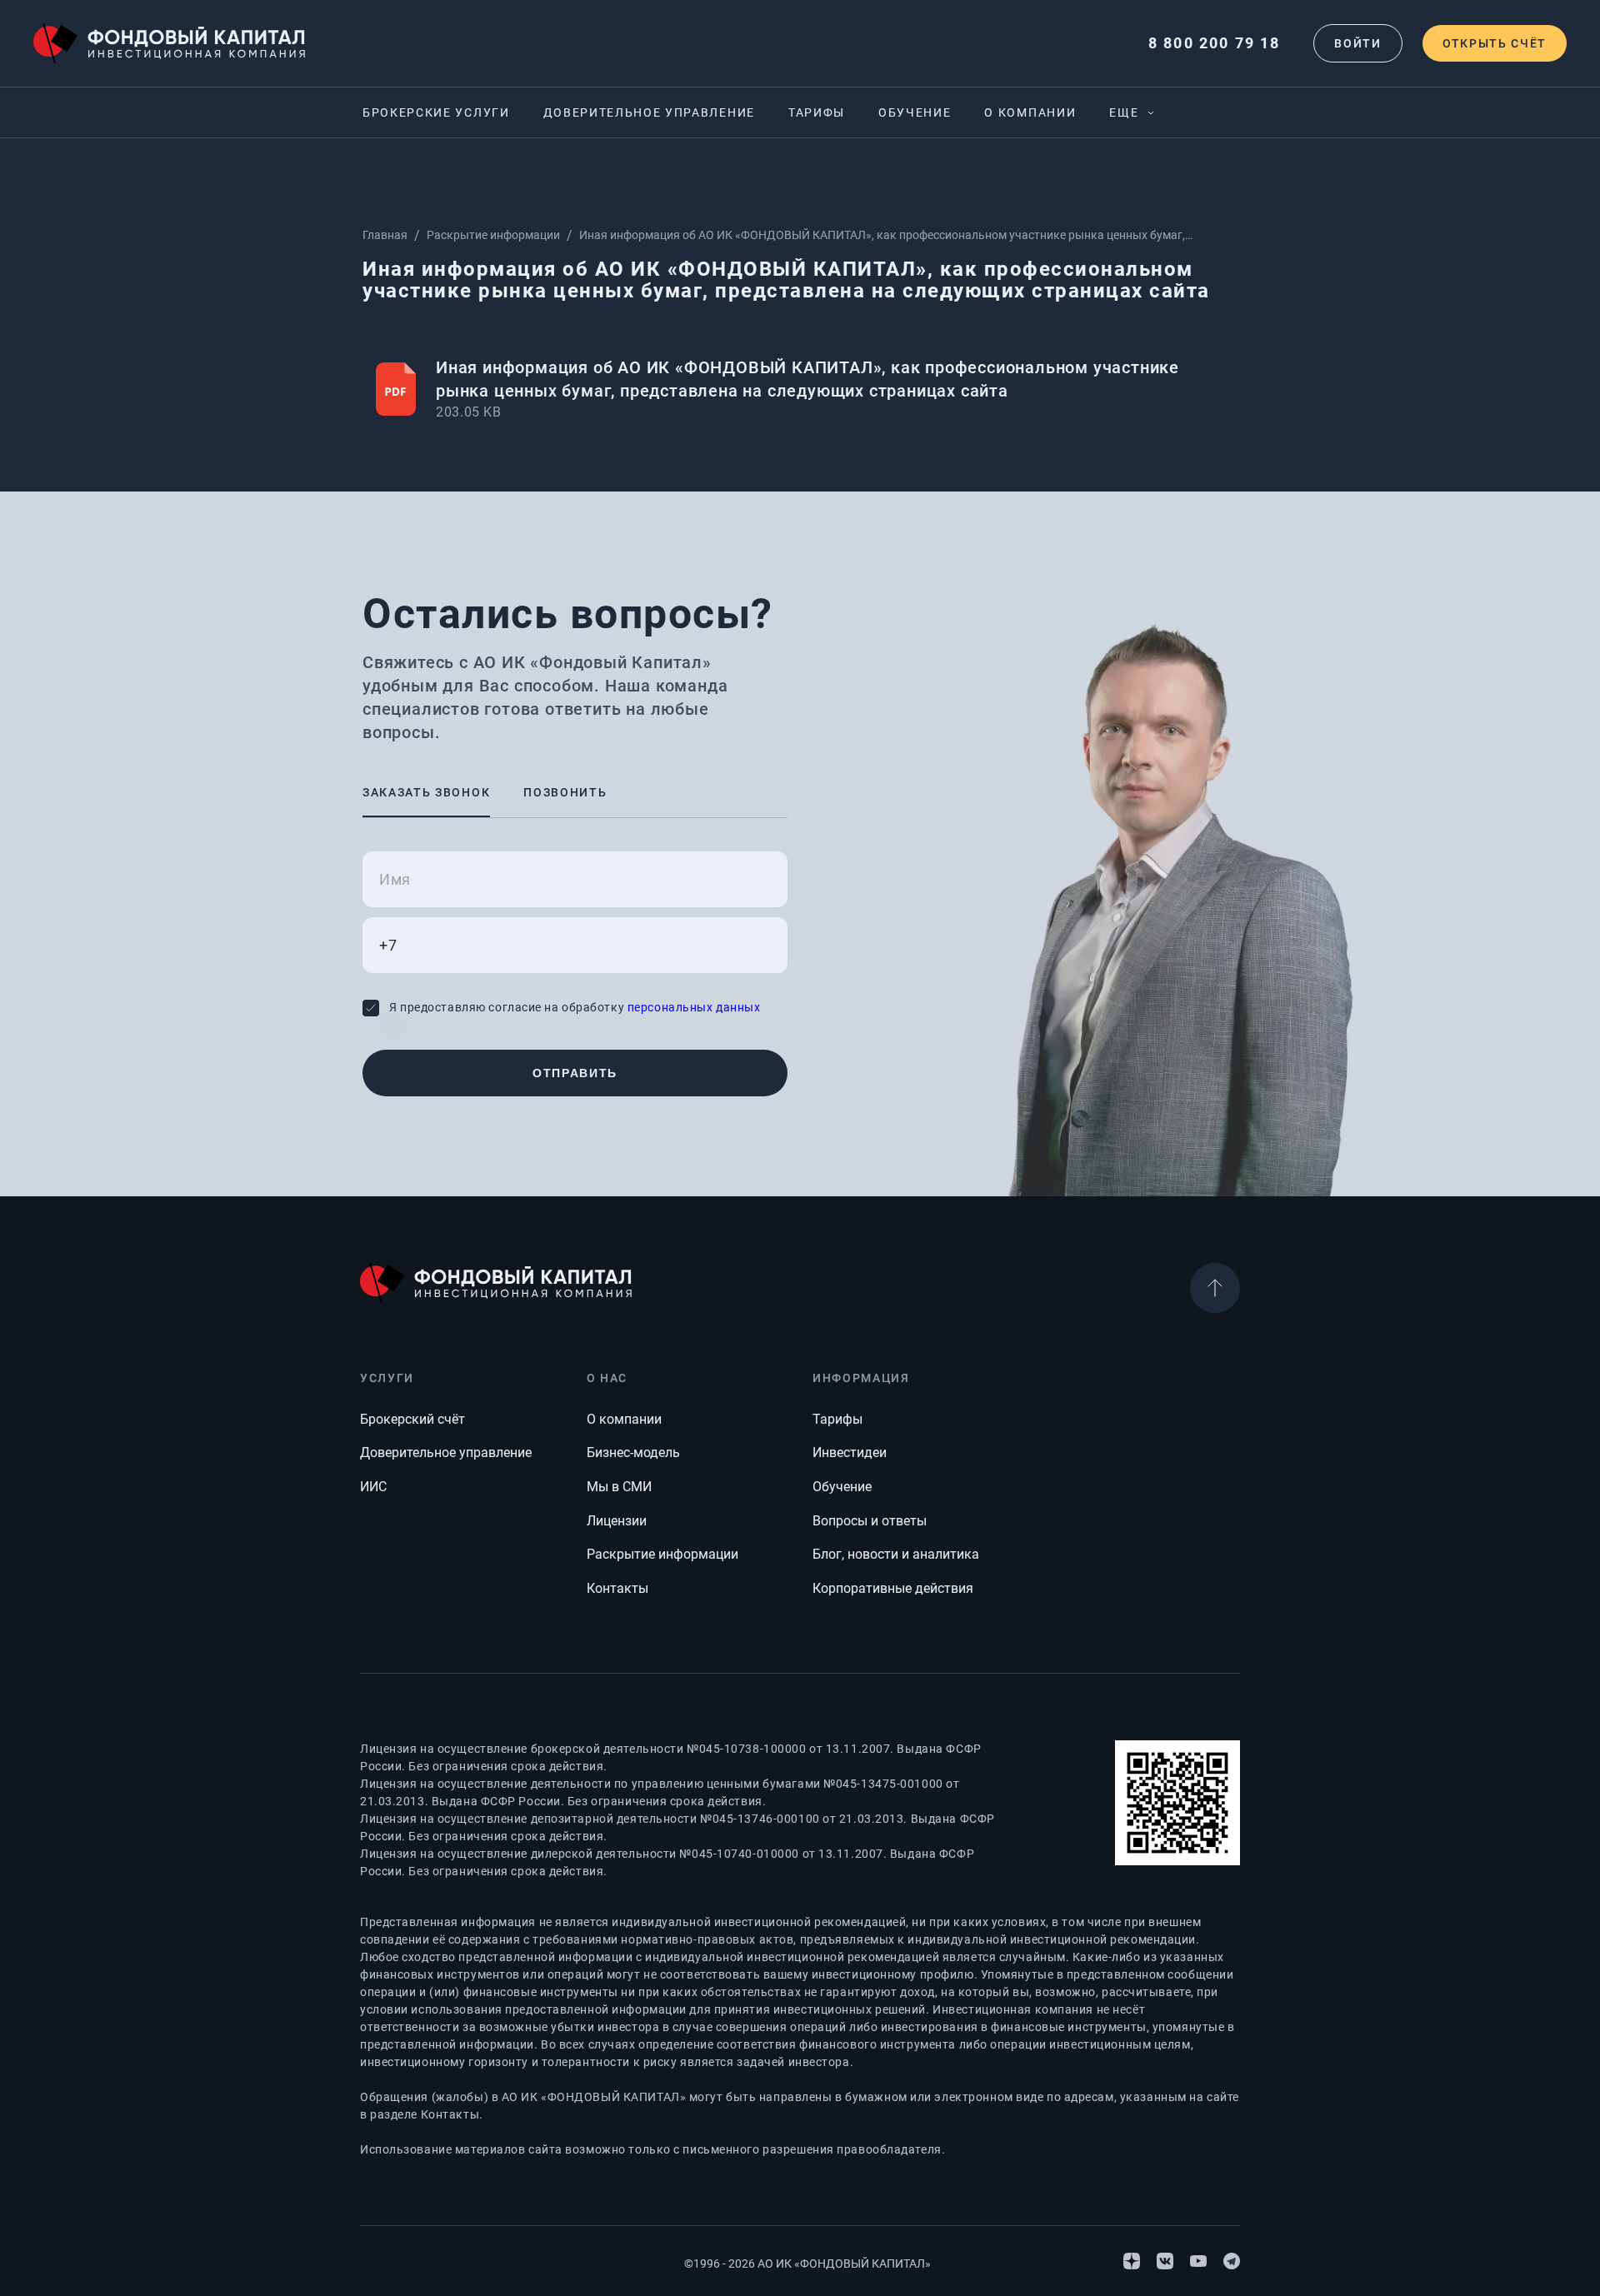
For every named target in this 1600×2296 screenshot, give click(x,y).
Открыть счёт (1495, 43)
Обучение (915, 112)
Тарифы (817, 112)
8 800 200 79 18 (1214, 43)
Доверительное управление (649, 112)
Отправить (575, 1073)
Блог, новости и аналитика (896, 1554)
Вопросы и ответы (870, 1521)
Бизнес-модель (633, 1452)
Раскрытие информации (493, 235)
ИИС (373, 1487)
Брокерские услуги (436, 112)
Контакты (617, 1588)
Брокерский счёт (412, 1419)
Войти (1357, 43)
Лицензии (617, 1521)
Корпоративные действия (893, 1588)
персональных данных (694, 1007)
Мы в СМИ (619, 1487)
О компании (1030, 112)
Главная (385, 235)
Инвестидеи (850, 1452)
